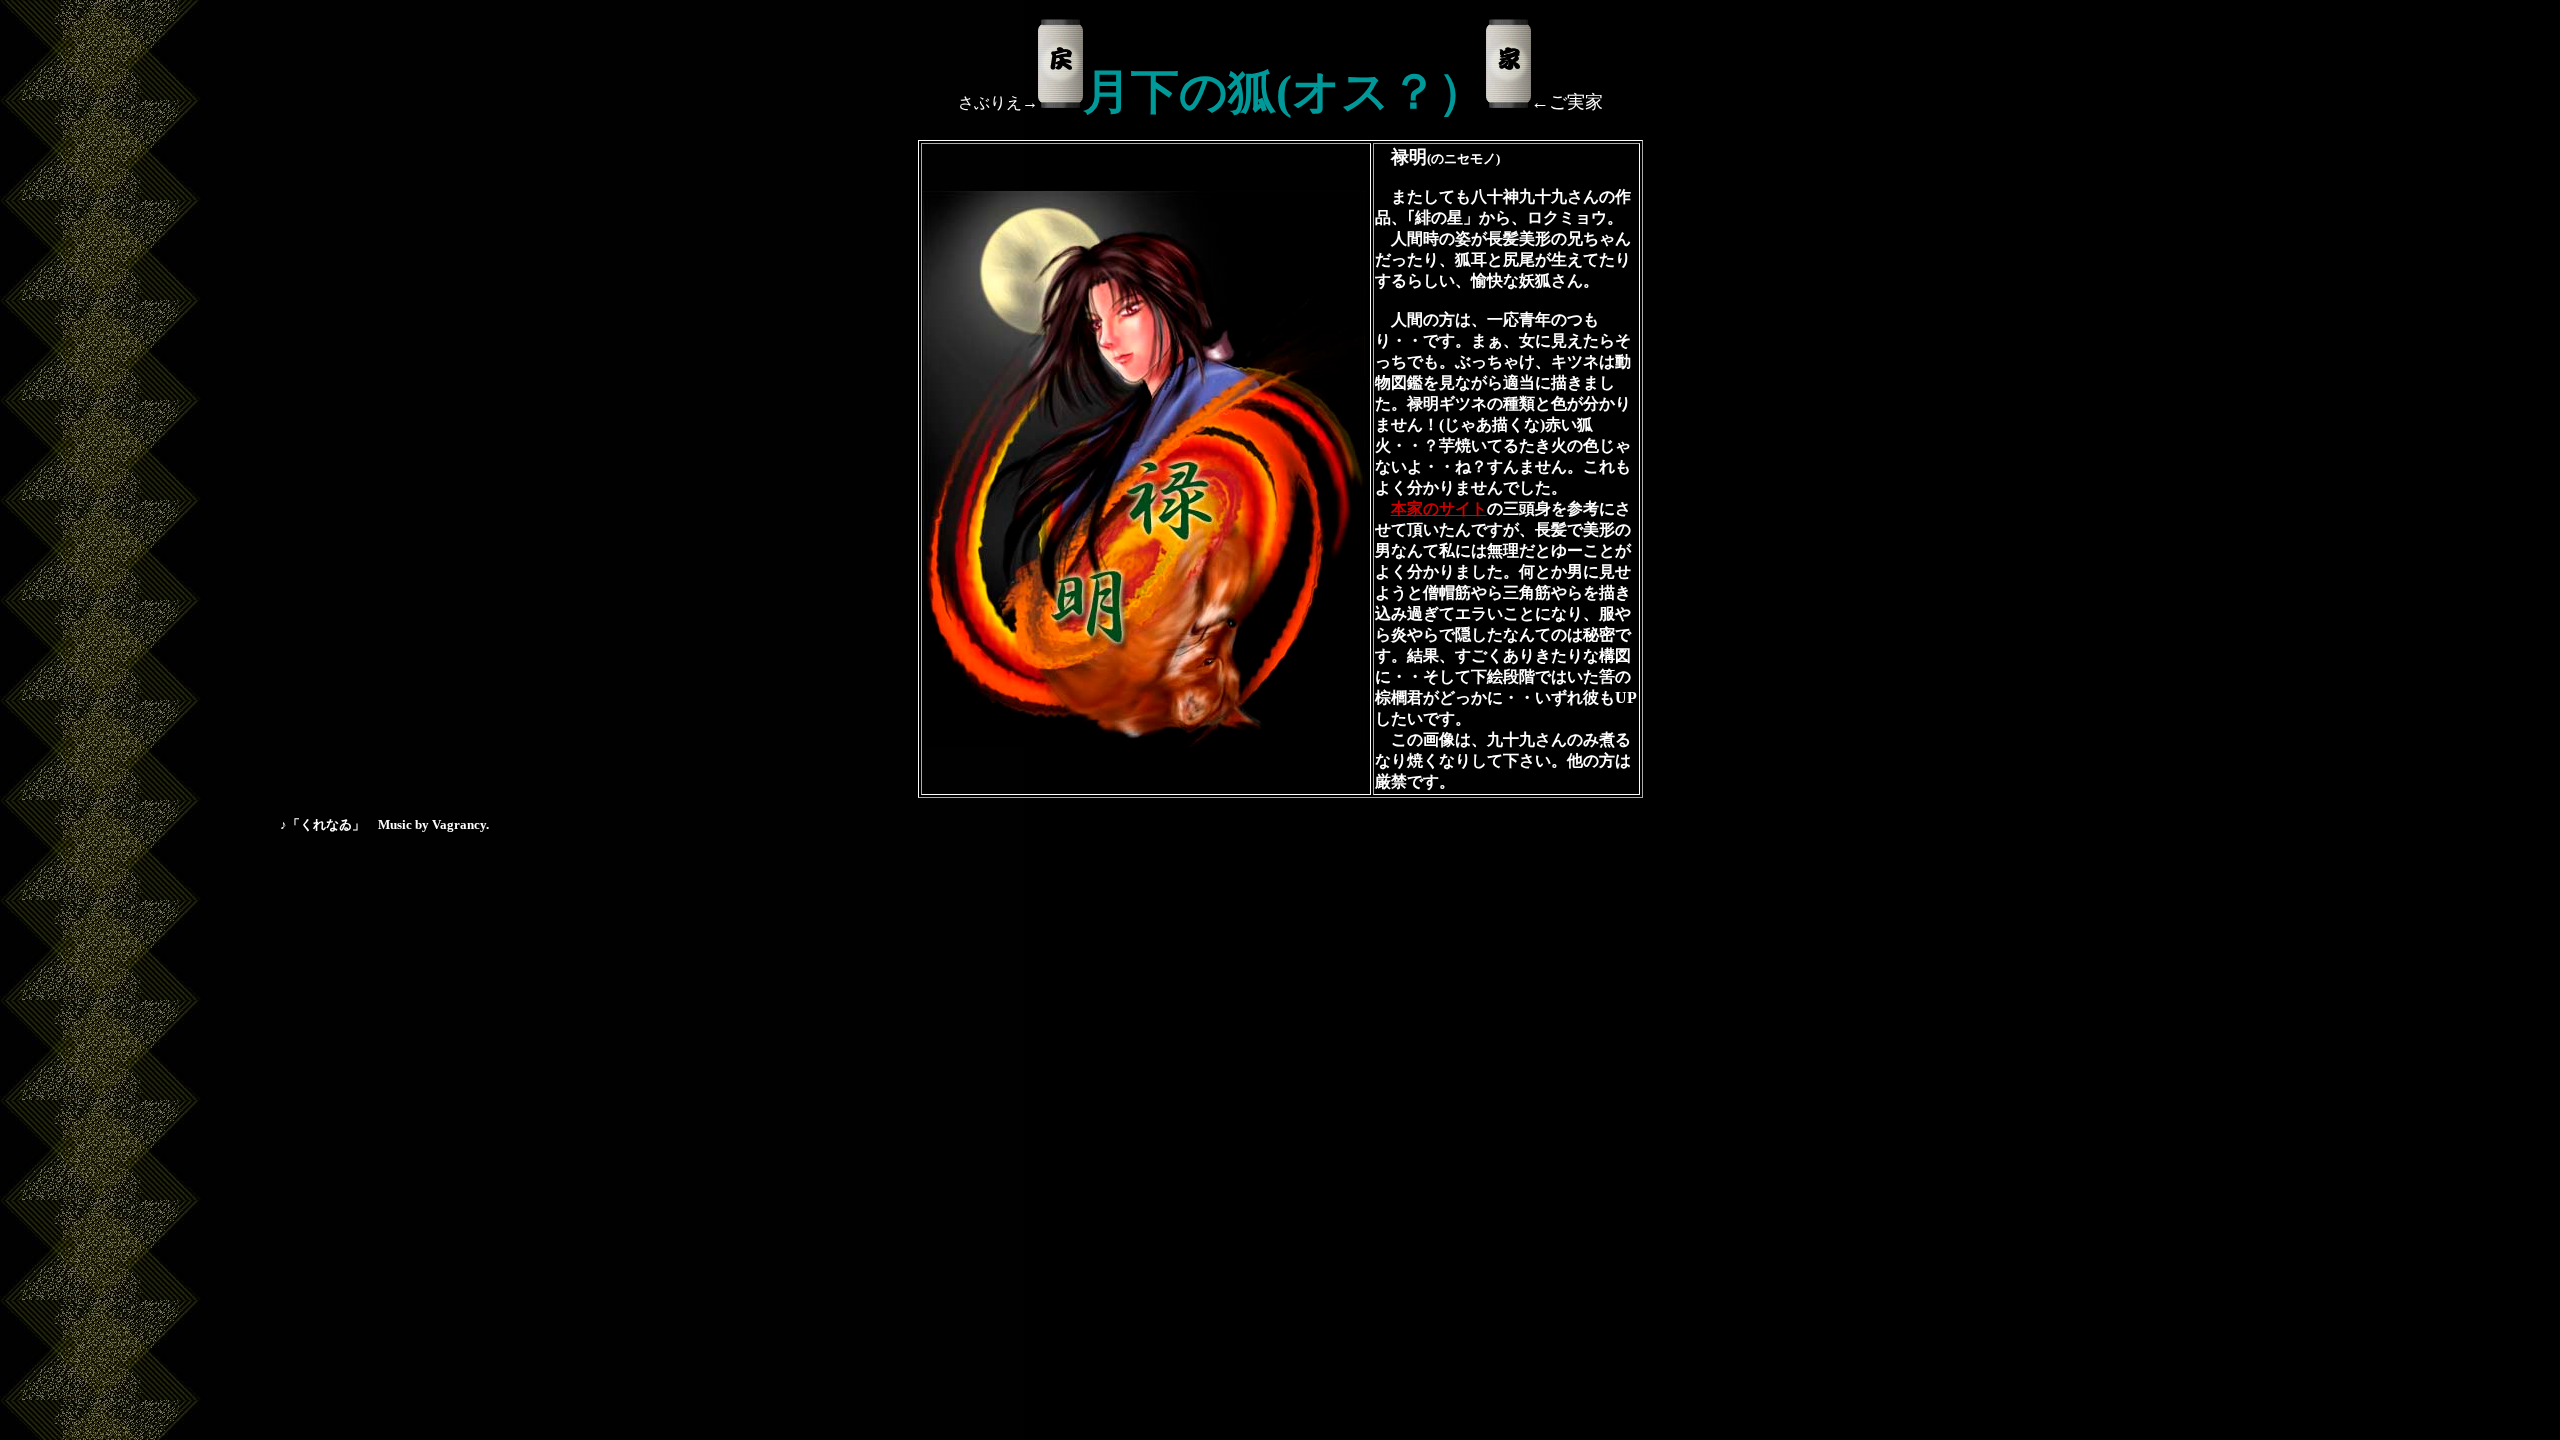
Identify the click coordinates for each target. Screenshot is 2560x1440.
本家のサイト (1439, 508)
